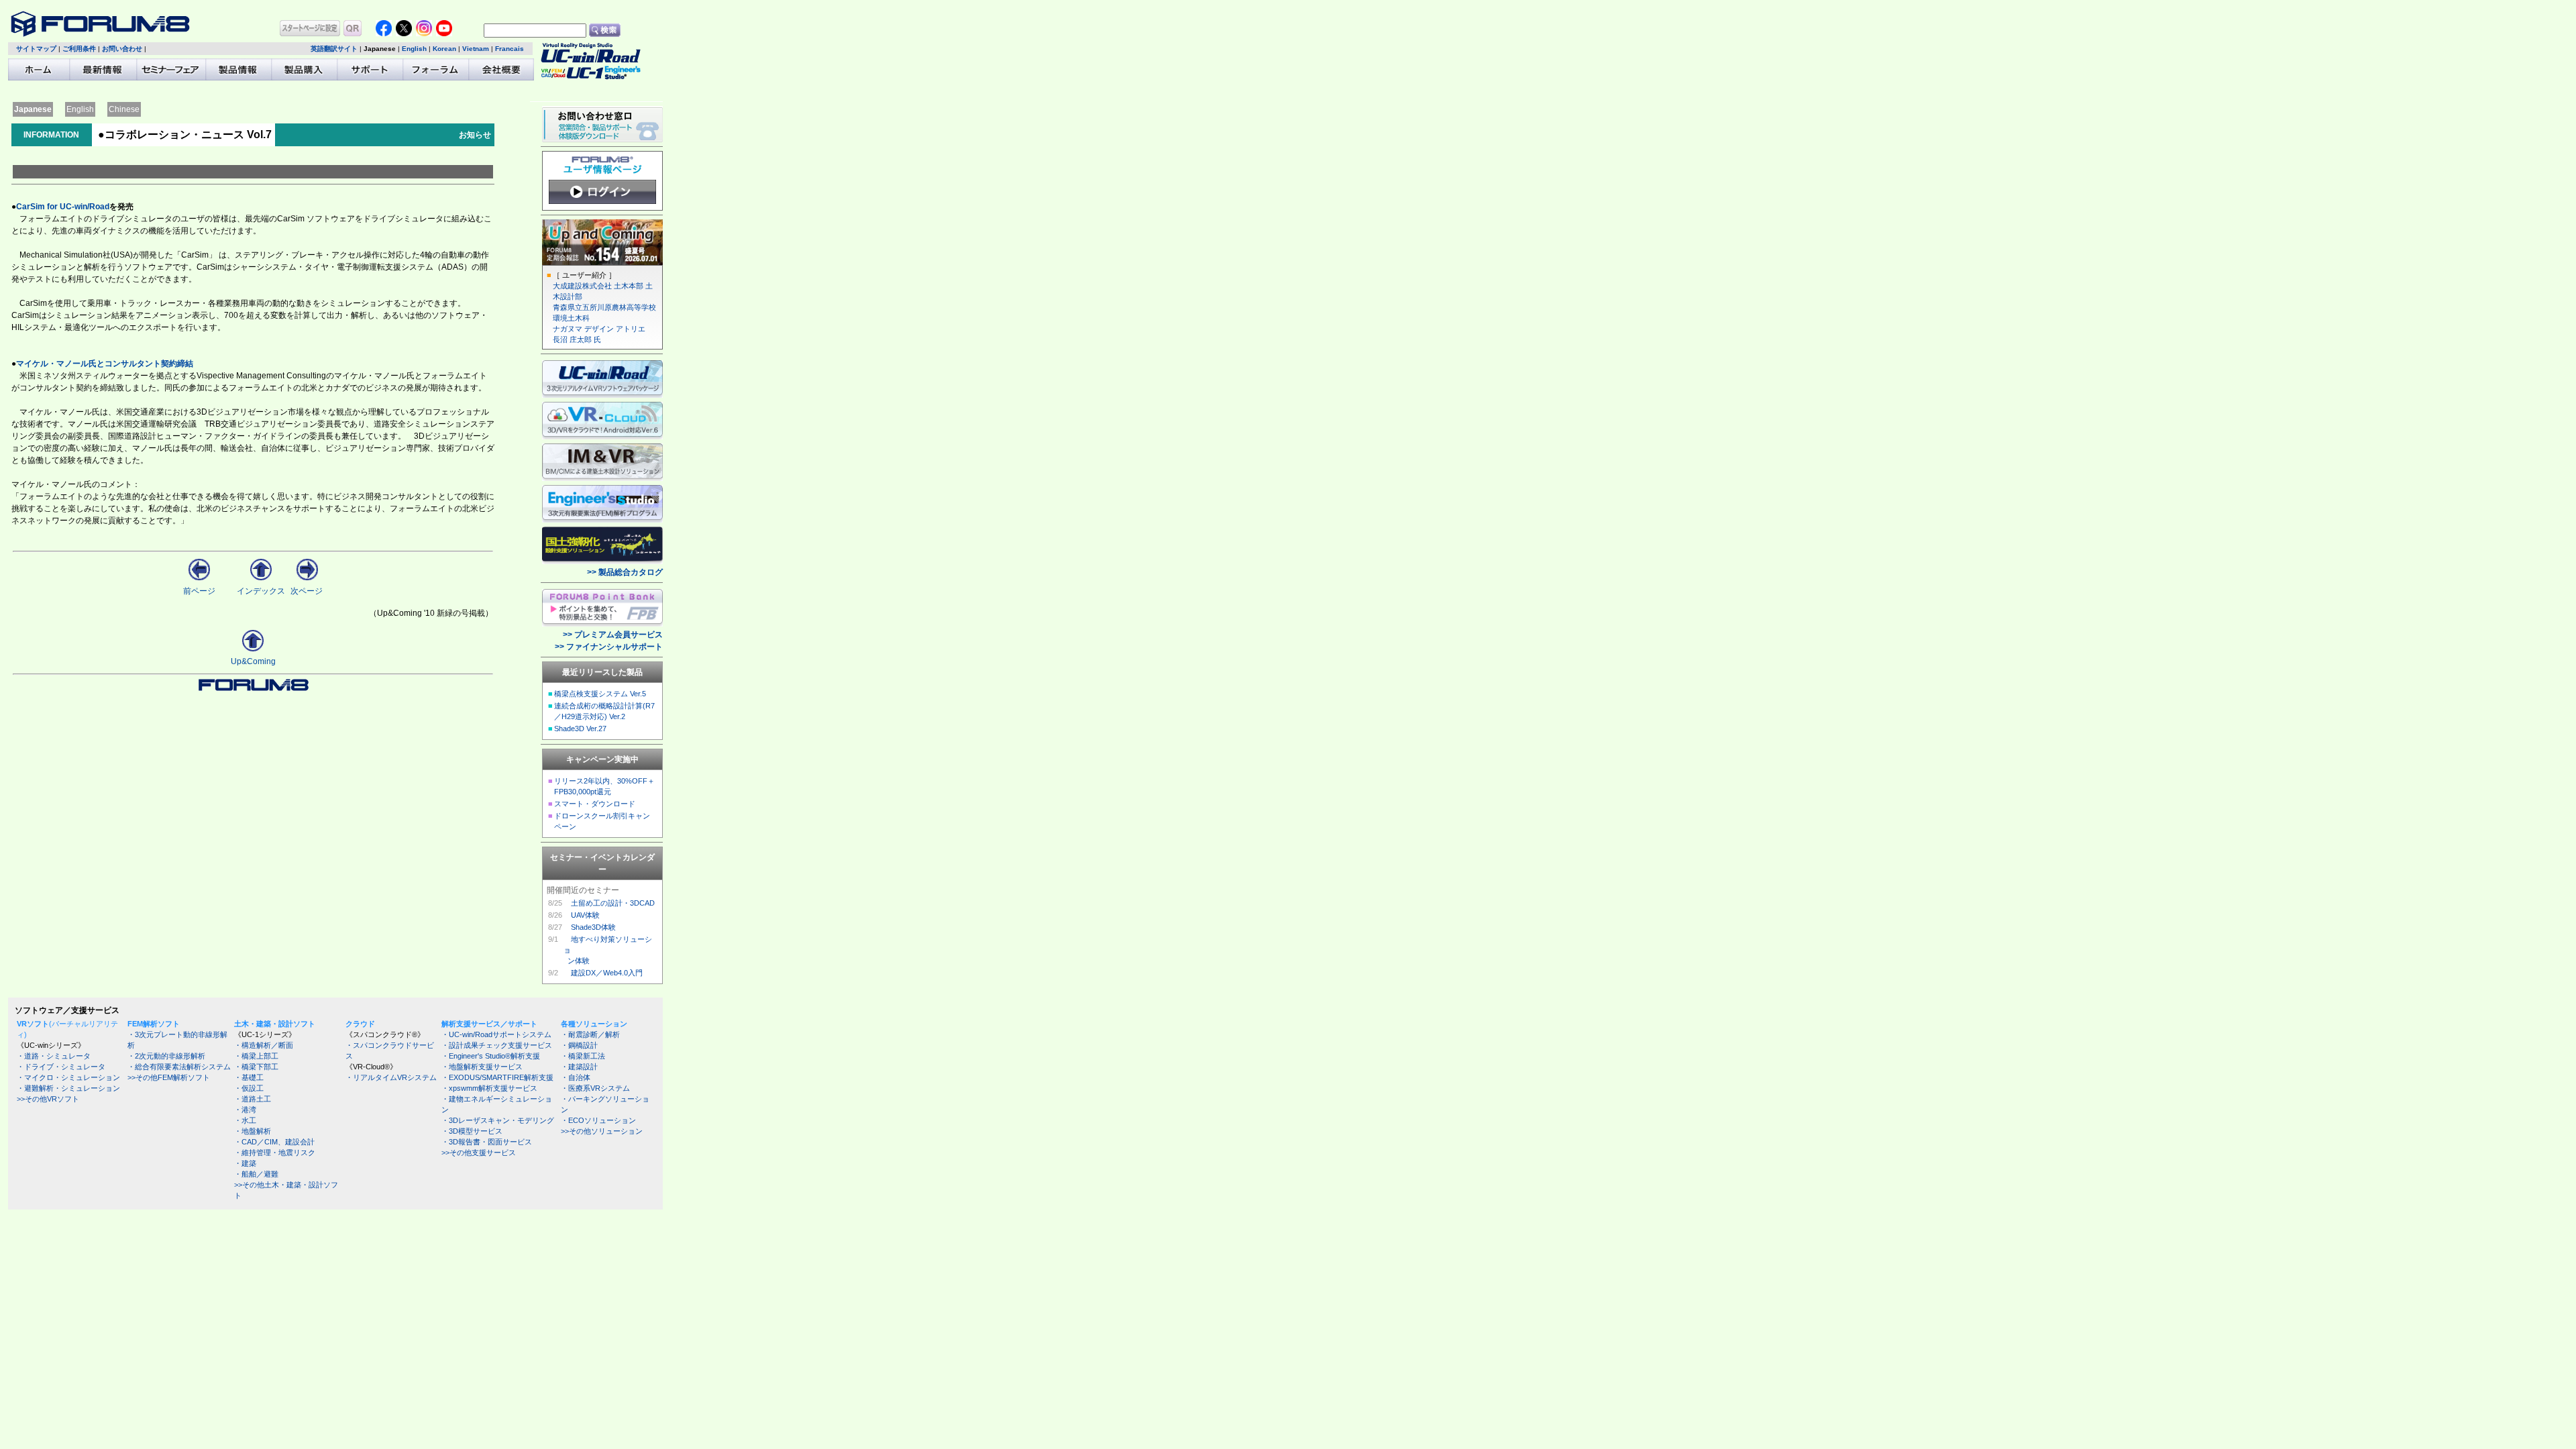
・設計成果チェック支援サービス (497, 1045)
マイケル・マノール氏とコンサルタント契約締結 (105, 364)
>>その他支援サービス (479, 1152)
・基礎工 (249, 1077)
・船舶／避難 (256, 1174)
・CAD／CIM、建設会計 (274, 1142)
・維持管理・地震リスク (275, 1152)
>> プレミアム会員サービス (613, 635)
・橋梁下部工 (256, 1067)
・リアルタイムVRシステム (391, 1077)
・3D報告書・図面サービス (487, 1142)
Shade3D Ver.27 (580, 729)
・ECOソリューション (598, 1120)
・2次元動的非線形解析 (166, 1056)
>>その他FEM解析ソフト (169, 1077)
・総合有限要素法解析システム (179, 1067)
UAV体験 (585, 915)
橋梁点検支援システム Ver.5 (600, 694)
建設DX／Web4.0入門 (607, 973)
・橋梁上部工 (256, 1056)
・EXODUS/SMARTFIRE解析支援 (497, 1077)
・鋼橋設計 (579, 1045)
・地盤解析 (253, 1131)
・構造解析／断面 (264, 1045)
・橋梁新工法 (583, 1056)
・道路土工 (253, 1099)
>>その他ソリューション (602, 1131)
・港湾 (245, 1110)
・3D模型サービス (472, 1131)
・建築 (245, 1163)
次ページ (307, 591)
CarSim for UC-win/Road (63, 207)
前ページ (199, 591)
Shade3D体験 (593, 927)
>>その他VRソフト (48, 1099)
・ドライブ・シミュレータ (61, 1067)
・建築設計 (579, 1067)
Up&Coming (253, 661)
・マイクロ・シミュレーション (68, 1077)
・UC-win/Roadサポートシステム (496, 1034)
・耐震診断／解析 (590, 1034)
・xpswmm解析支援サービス (489, 1088)
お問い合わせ (122, 49)
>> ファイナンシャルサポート (609, 647)
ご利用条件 (79, 49)
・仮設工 (249, 1088)
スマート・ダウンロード (595, 804)
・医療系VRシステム (595, 1088)
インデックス (261, 591)
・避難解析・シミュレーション (68, 1088)
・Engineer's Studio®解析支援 (491, 1056)
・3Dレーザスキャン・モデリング (498, 1120)
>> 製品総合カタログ (625, 572)
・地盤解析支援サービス (482, 1067)
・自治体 (576, 1077)
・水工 (245, 1120)
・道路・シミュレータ (54, 1056)
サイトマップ (36, 49)
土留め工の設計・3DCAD (613, 903)
